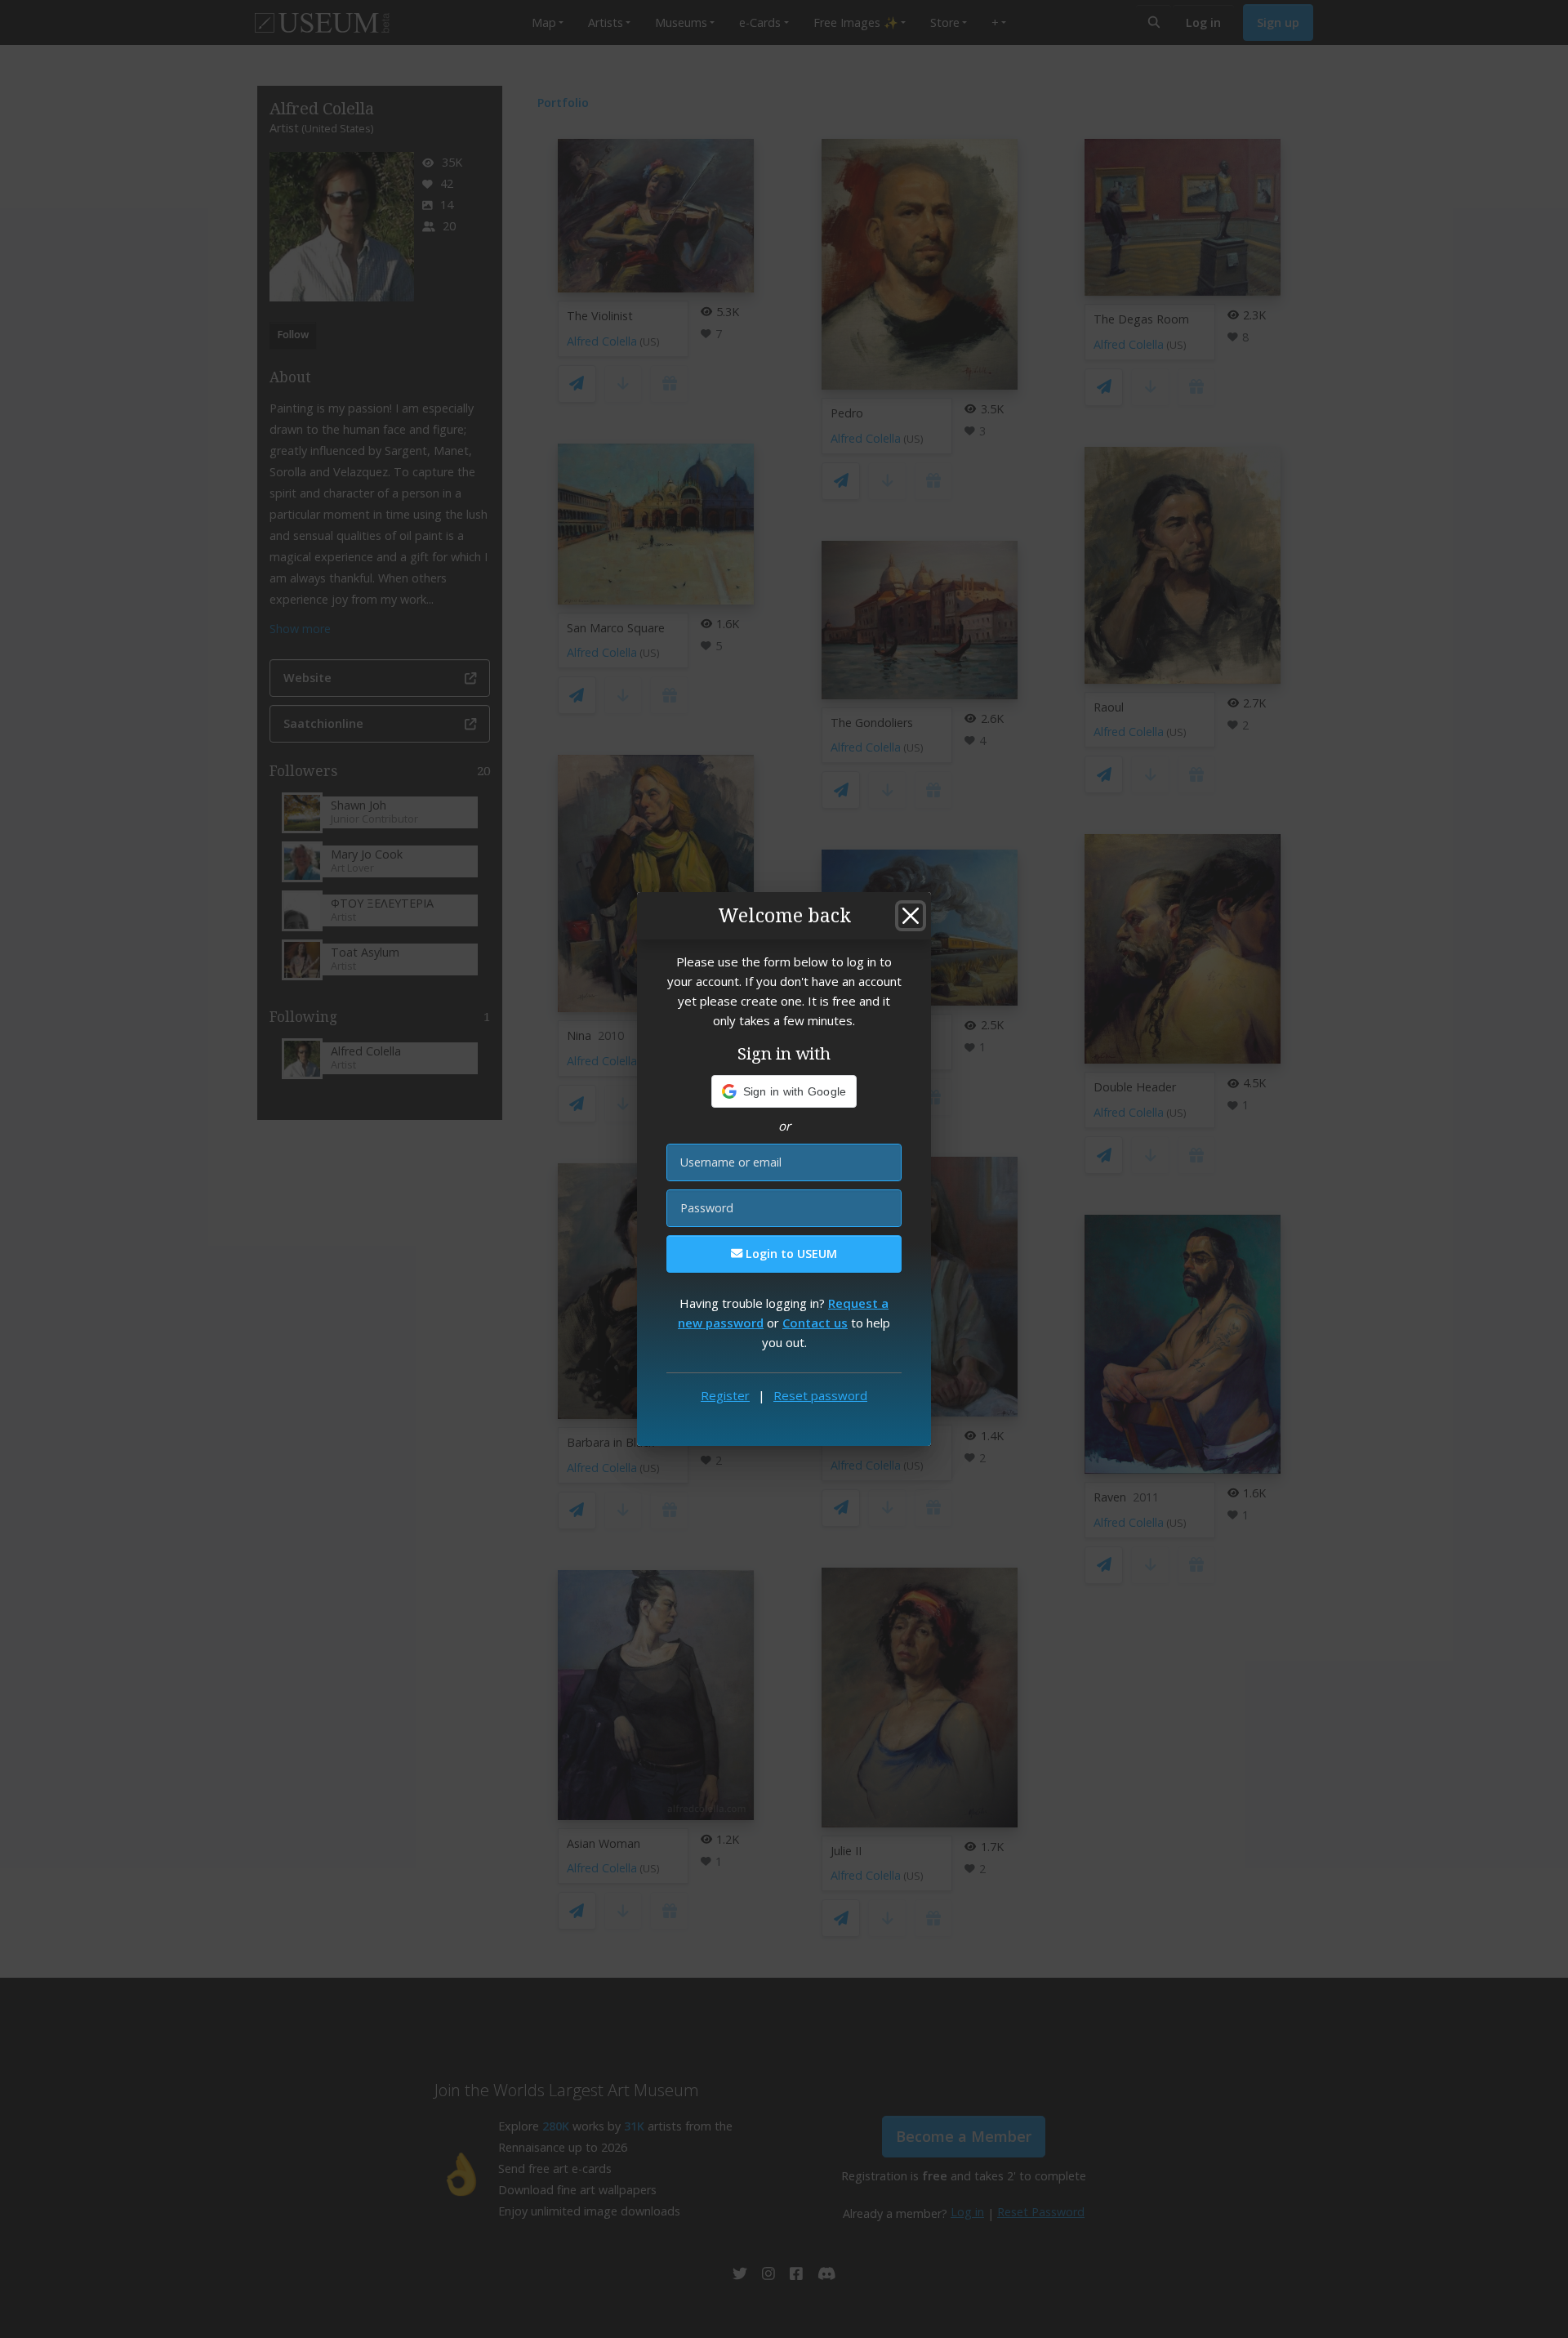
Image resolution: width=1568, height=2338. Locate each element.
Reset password (820, 1395)
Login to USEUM (790, 1254)
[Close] (911, 916)
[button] (784, 1091)
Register (725, 1395)
